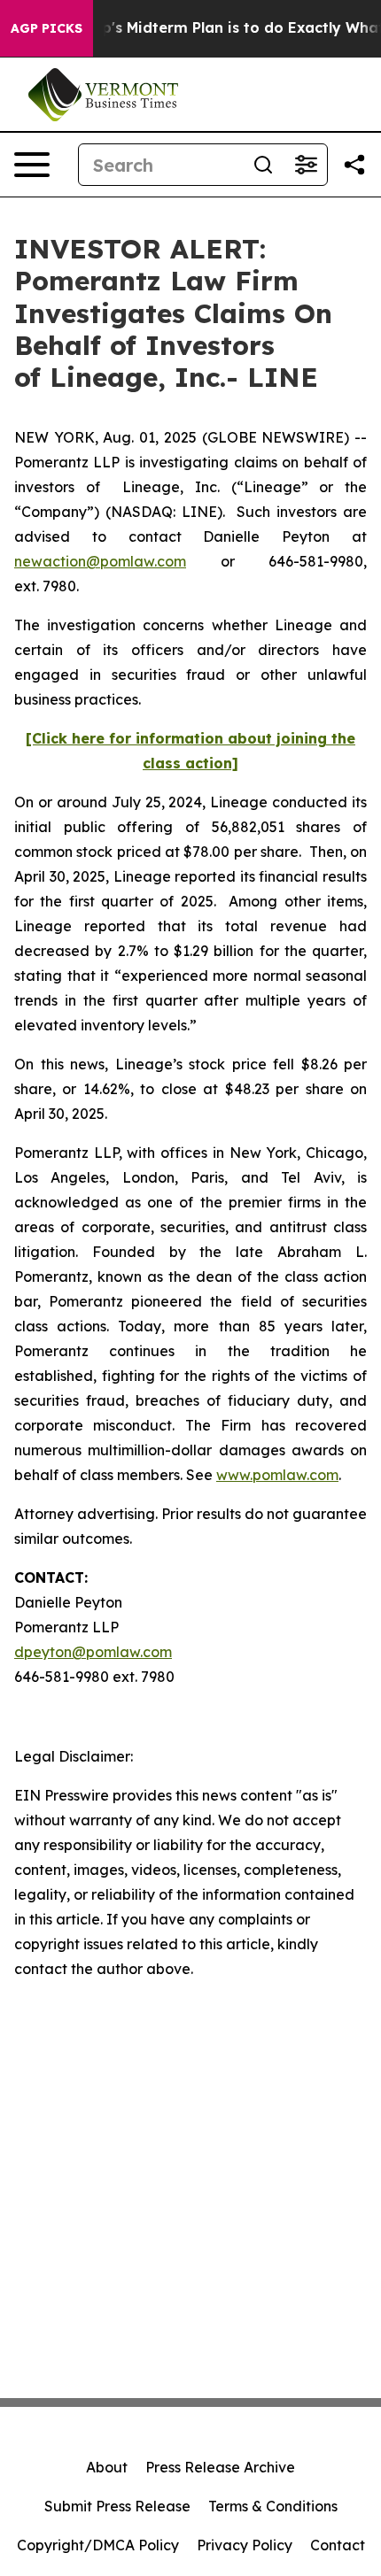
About (107, 2467)
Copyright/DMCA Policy (98, 2545)
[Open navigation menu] (32, 165)
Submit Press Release (117, 2506)
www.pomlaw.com (277, 1475)
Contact (338, 2545)
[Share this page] (354, 165)
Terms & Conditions (273, 2506)
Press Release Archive (220, 2467)
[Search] (263, 165)
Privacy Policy (245, 2545)
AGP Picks (47, 28)
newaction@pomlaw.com (100, 561)
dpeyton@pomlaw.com (93, 1652)
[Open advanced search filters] (306, 165)
